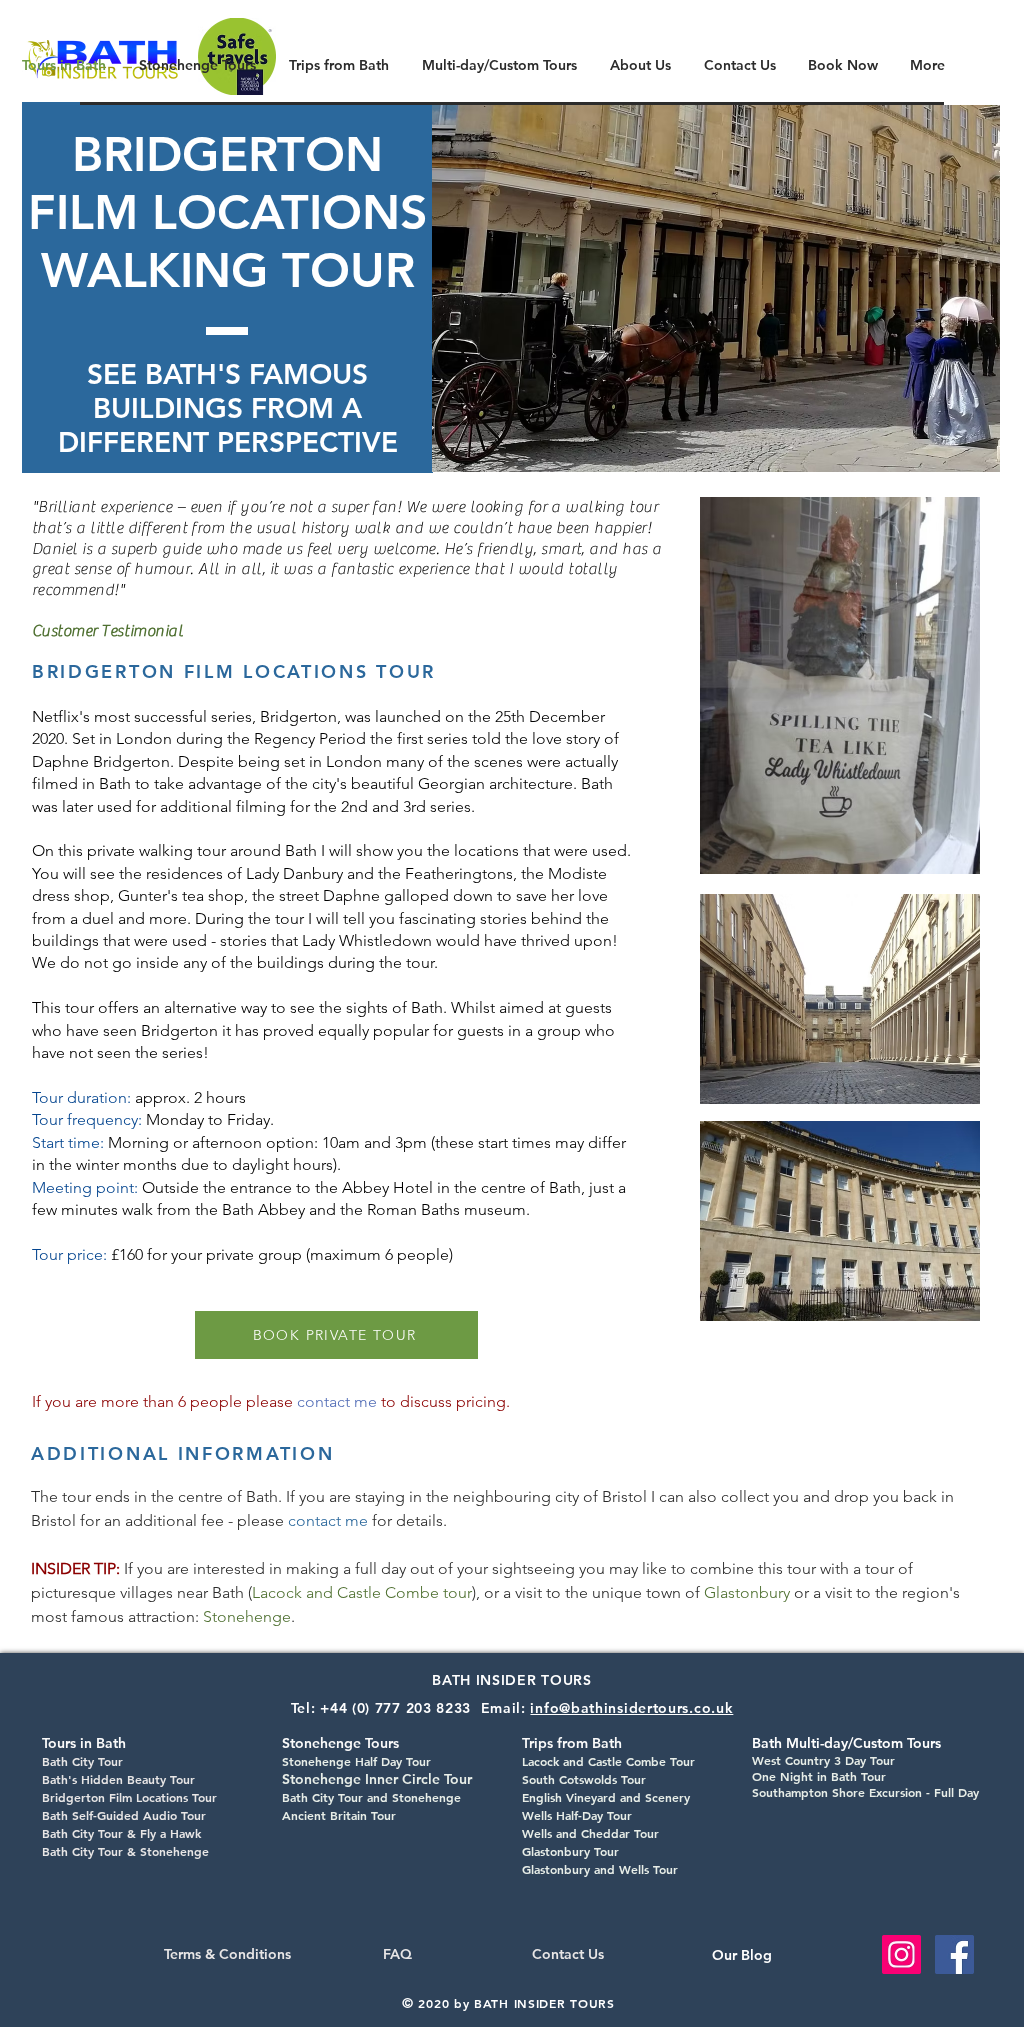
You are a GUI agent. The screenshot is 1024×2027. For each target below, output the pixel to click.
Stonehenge (247, 1616)
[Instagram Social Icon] (901, 1954)
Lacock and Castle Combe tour (362, 1592)
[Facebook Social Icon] (954, 1954)
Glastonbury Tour (570, 1851)
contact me (339, 1401)
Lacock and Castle (572, 1761)
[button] (716, 288)
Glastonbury (747, 1592)
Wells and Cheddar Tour (590, 1833)
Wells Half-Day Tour (577, 1815)
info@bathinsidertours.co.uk (631, 1708)
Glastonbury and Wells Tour (600, 1869)
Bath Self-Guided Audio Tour (124, 1815)
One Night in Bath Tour (819, 1776)
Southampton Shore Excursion (837, 1792)
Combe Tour (658, 1761)
